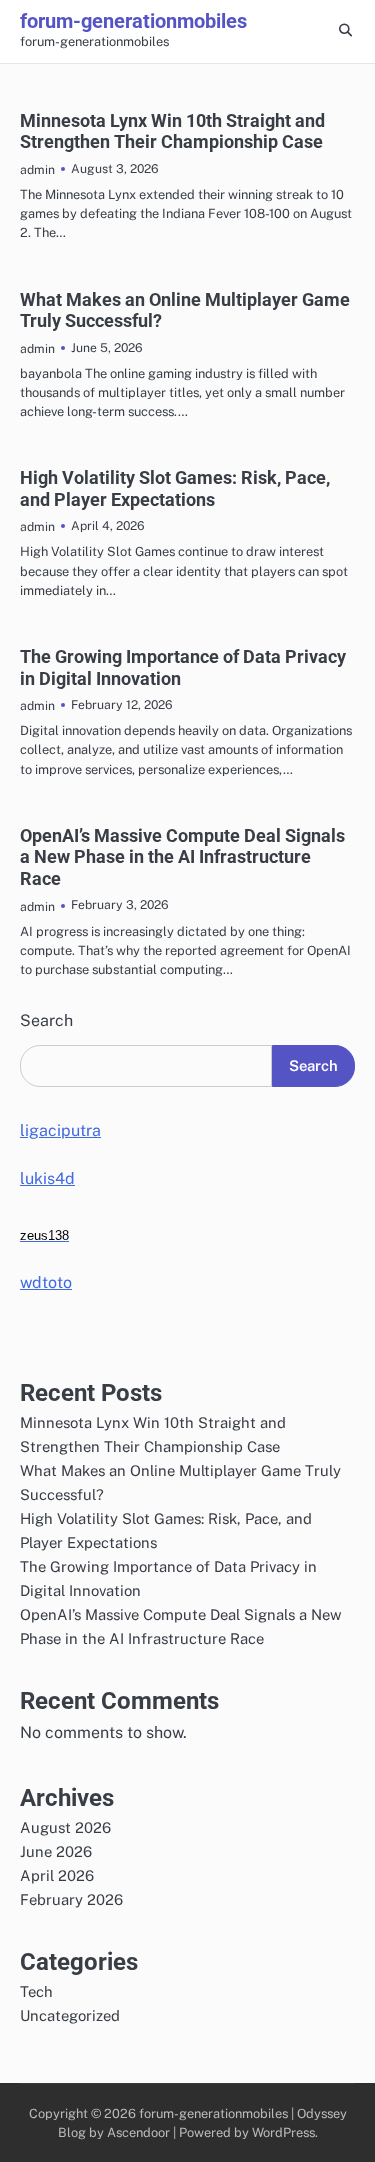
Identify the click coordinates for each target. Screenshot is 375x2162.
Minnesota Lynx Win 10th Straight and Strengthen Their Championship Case (172, 131)
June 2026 (56, 1851)
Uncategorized (70, 2015)
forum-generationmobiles (133, 21)
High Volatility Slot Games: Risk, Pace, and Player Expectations (175, 488)
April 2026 (57, 1875)
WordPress (283, 2132)
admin (37, 169)
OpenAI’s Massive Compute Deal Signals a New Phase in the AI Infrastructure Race (182, 857)
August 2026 (65, 1827)
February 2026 (71, 1899)
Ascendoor (138, 2132)
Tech (36, 1991)
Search (46, 1020)
